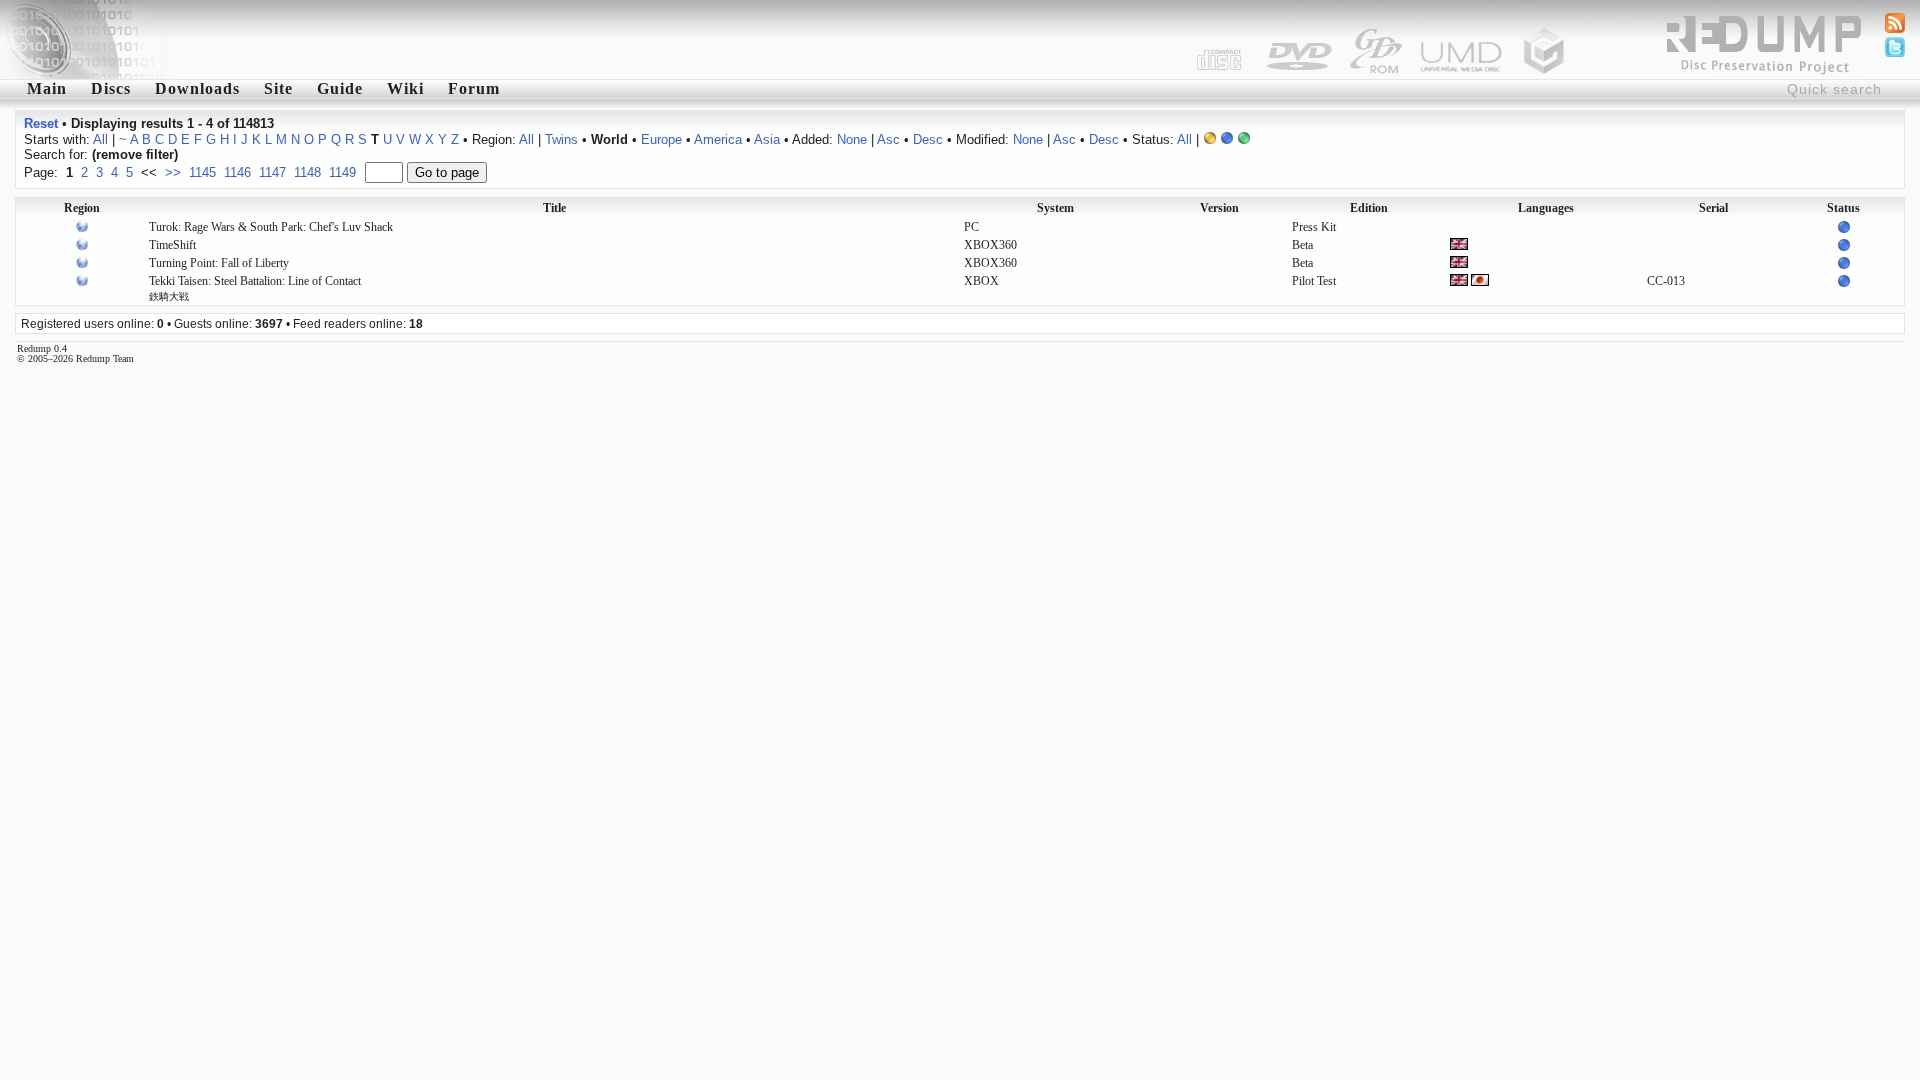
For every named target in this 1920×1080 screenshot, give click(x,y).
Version (1219, 208)
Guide (340, 88)
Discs (111, 88)
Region (82, 208)
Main (47, 88)
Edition (1369, 208)
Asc (888, 139)
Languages (1546, 208)
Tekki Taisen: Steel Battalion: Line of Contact (255, 288)
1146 (237, 172)
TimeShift (172, 245)
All (100, 139)
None (852, 139)
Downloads (197, 88)
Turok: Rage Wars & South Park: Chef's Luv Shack (271, 227)
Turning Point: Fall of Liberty (219, 263)
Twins (561, 139)
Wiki (405, 88)
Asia (767, 139)
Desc (928, 139)
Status (1843, 208)
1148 (307, 172)
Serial (1713, 208)
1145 (202, 172)
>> (173, 172)
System (1055, 208)
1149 (342, 172)
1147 (272, 172)
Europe (661, 139)
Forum (474, 88)
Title (554, 208)
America (718, 139)
